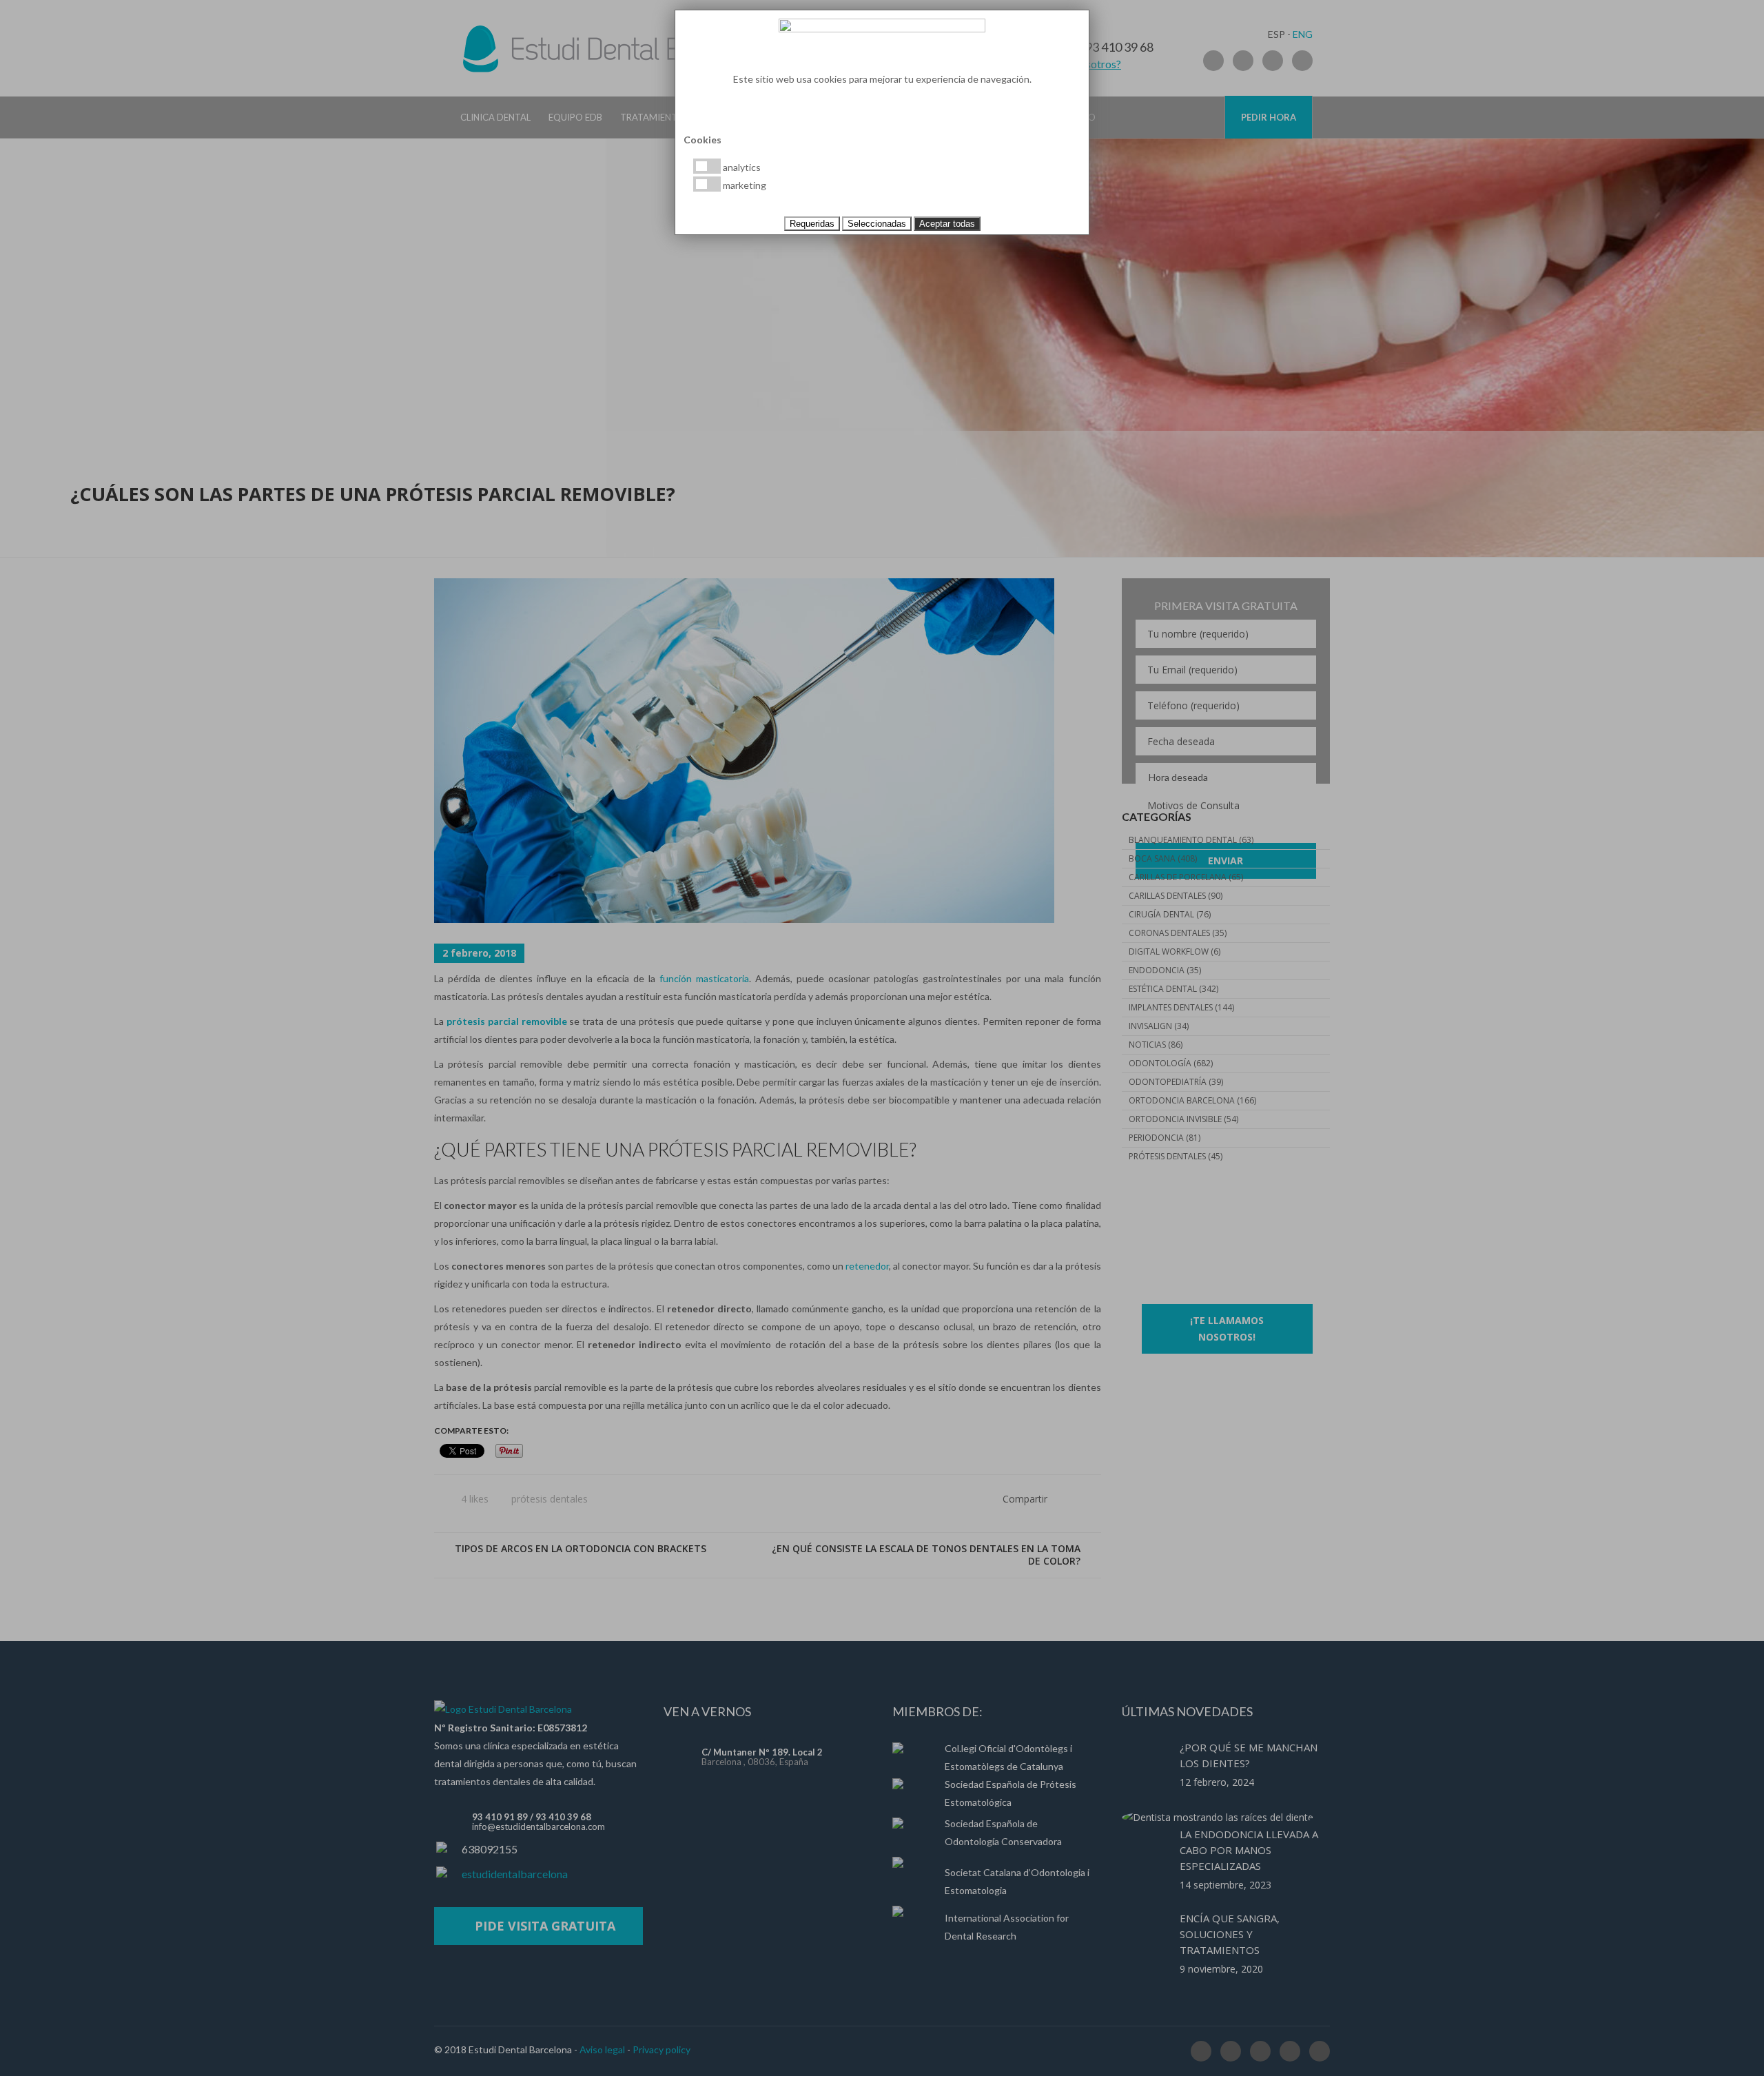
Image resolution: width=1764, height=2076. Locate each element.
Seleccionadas (877, 224)
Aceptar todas (947, 224)
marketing (743, 185)
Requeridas (812, 224)
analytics (741, 167)
